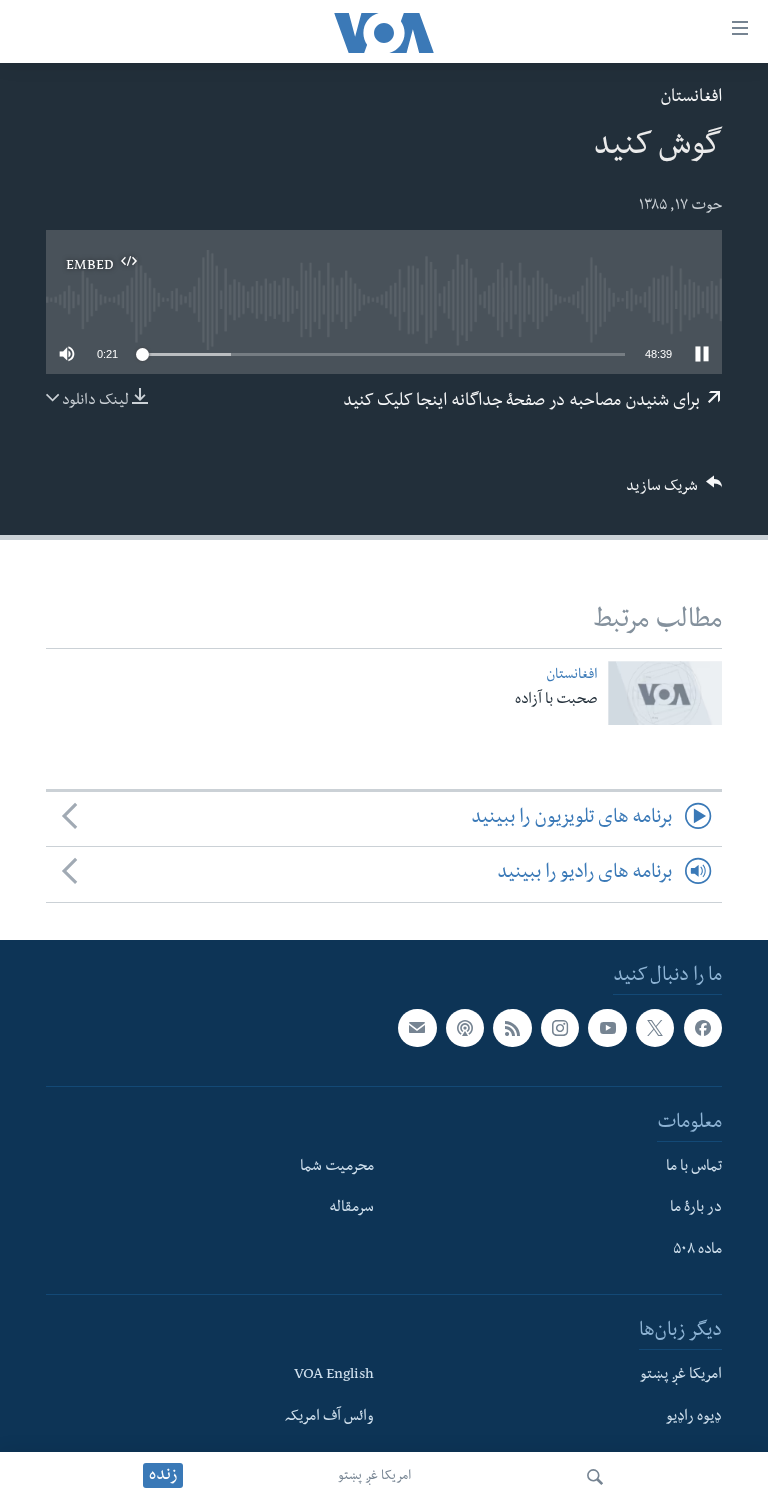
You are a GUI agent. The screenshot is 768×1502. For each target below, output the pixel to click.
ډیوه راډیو (694, 1417)
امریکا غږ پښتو (374, 1477)
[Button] (674, 492)
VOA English (334, 1375)
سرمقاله (351, 1209)
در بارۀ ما (696, 1209)
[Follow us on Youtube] (607, 1028)
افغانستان (691, 98)
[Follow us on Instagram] (560, 1028)
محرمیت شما (337, 1167)
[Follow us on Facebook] (703, 1028)
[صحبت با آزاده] (665, 693)
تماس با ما (694, 1167)
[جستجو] (595, 1477)
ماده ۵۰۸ (697, 1251)
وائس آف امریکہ (329, 1417)
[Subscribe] (417, 1028)
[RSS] (512, 1028)
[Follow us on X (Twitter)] (655, 1028)
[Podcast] (465, 1028)
